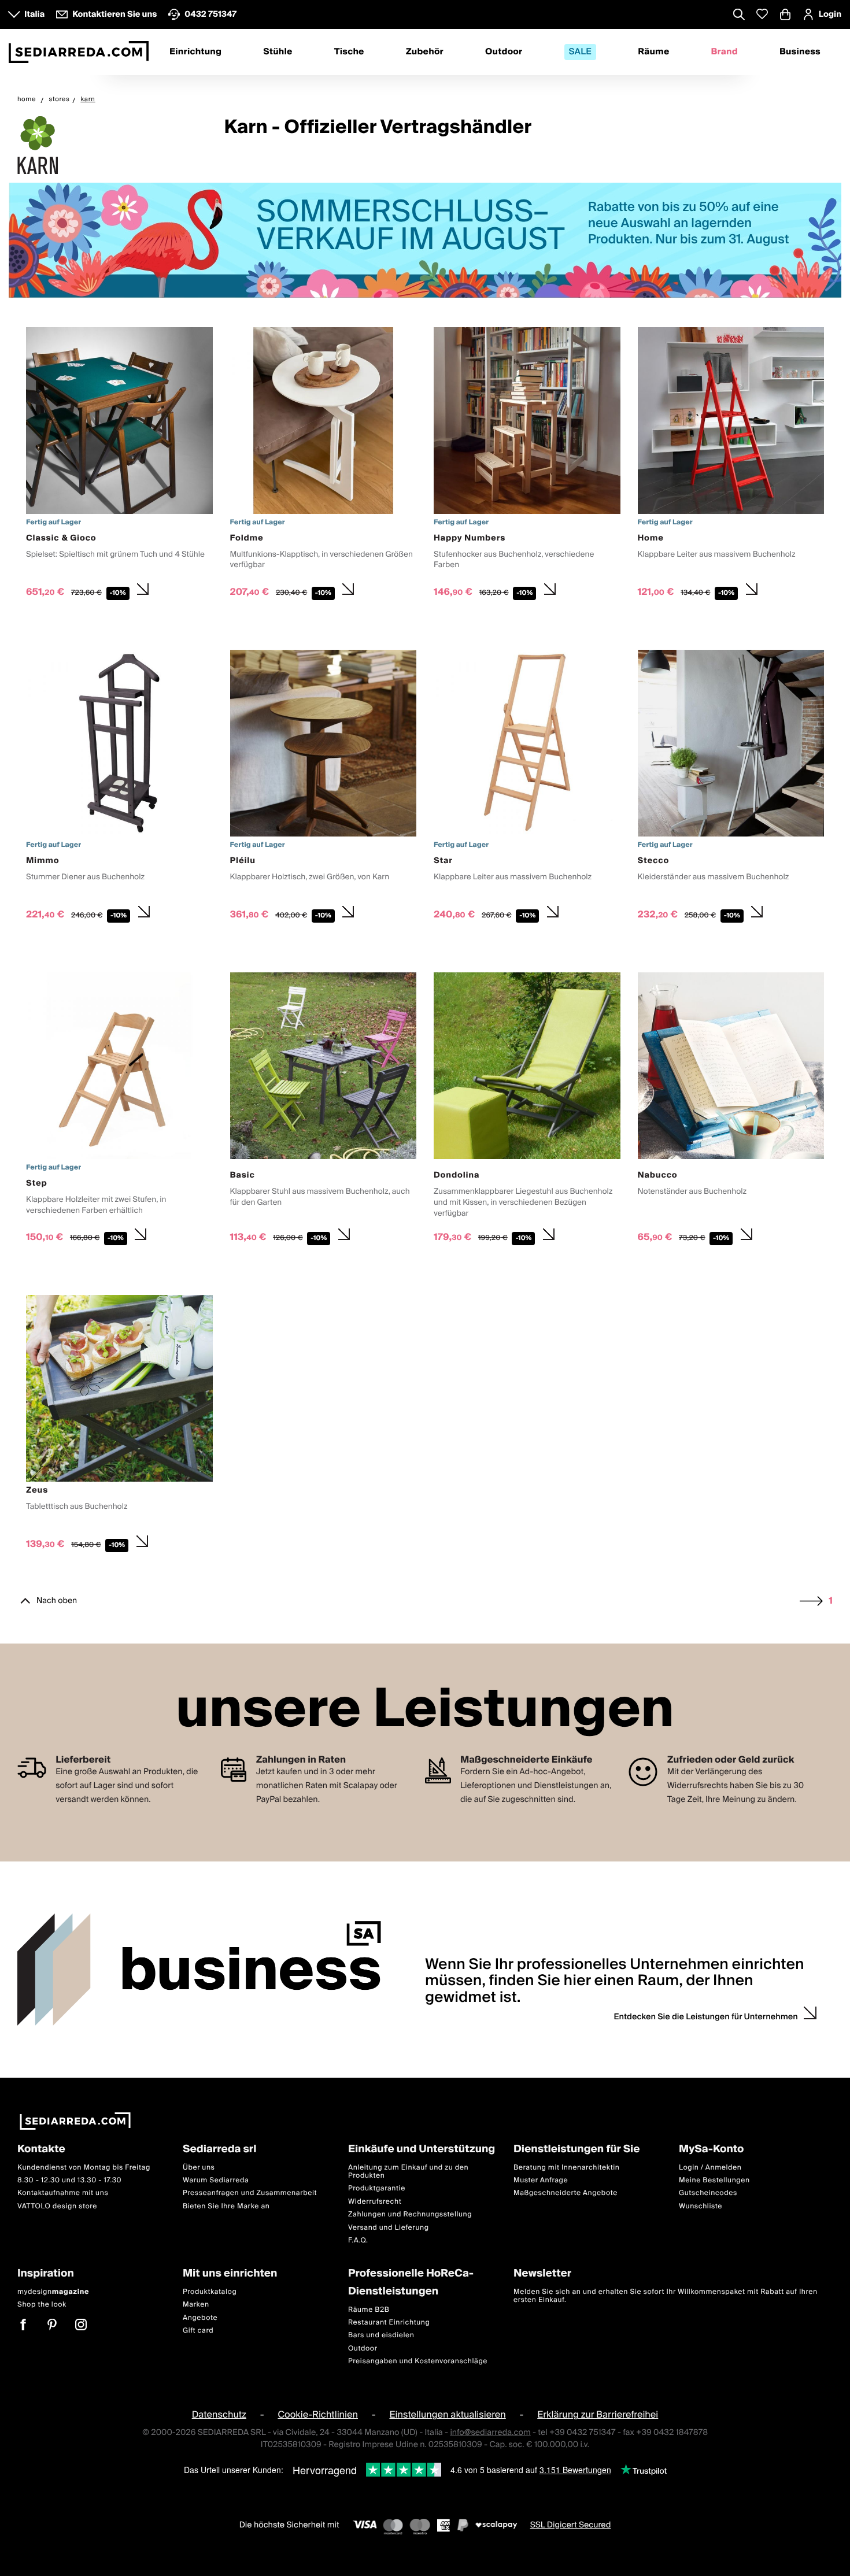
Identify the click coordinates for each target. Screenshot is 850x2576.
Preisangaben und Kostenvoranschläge (418, 2361)
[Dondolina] (527, 1111)
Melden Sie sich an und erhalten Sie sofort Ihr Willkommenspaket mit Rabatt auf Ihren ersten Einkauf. (666, 2296)
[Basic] (324, 1111)
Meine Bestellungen (714, 2180)
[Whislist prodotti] (762, 14)
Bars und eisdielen (381, 2335)
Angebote (200, 2317)
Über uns (199, 2167)
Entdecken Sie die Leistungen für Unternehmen (706, 2017)
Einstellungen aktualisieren (447, 2415)
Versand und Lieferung (389, 2227)
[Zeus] (119, 1425)
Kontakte (41, 2150)
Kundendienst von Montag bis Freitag (84, 2167)
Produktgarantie (377, 2188)
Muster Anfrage (541, 2180)
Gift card (198, 2331)
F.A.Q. (358, 2240)
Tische (349, 52)
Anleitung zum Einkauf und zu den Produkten (408, 2171)
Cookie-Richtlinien (318, 2415)
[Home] (731, 465)
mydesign (53, 2292)
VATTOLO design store (57, 2206)
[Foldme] (324, 465)
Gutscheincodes (708, 2193)
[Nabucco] (731, 1111)
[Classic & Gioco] (119, 465)
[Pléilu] (324, 788)
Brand (725, 52)
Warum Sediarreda (216, 2180)
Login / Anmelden (710, 2167)
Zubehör (425, 52)
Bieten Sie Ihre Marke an (226, 2206)
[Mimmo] (119, 788)
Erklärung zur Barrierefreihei (598, 2415)
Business (800, 52)
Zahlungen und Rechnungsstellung (410, 2214)
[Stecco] (731, 788)
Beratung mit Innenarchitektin (567, 2167)
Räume (653, 52)
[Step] (119, 1111)
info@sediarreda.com (490, 2432)
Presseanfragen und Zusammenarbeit (250, 2193)
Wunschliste (701, 2206)
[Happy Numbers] (527, 465)
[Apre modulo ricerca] (739, 16)
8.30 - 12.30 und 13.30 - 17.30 (69, 2180)
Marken (196, 2305)
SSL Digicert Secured (571, 2525)
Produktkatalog (210, 2292)
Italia (34, 14)
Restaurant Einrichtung (389, 2323)
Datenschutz (219, 2415)
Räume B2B (369, 2309)
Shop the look (42, 2305)
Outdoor (504, 52)
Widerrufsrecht (375, 2201)
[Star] (527, 788)
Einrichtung (195, 52)
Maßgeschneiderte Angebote (566, 2193)
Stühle (278, 52)
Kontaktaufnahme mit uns (63, 2193)
